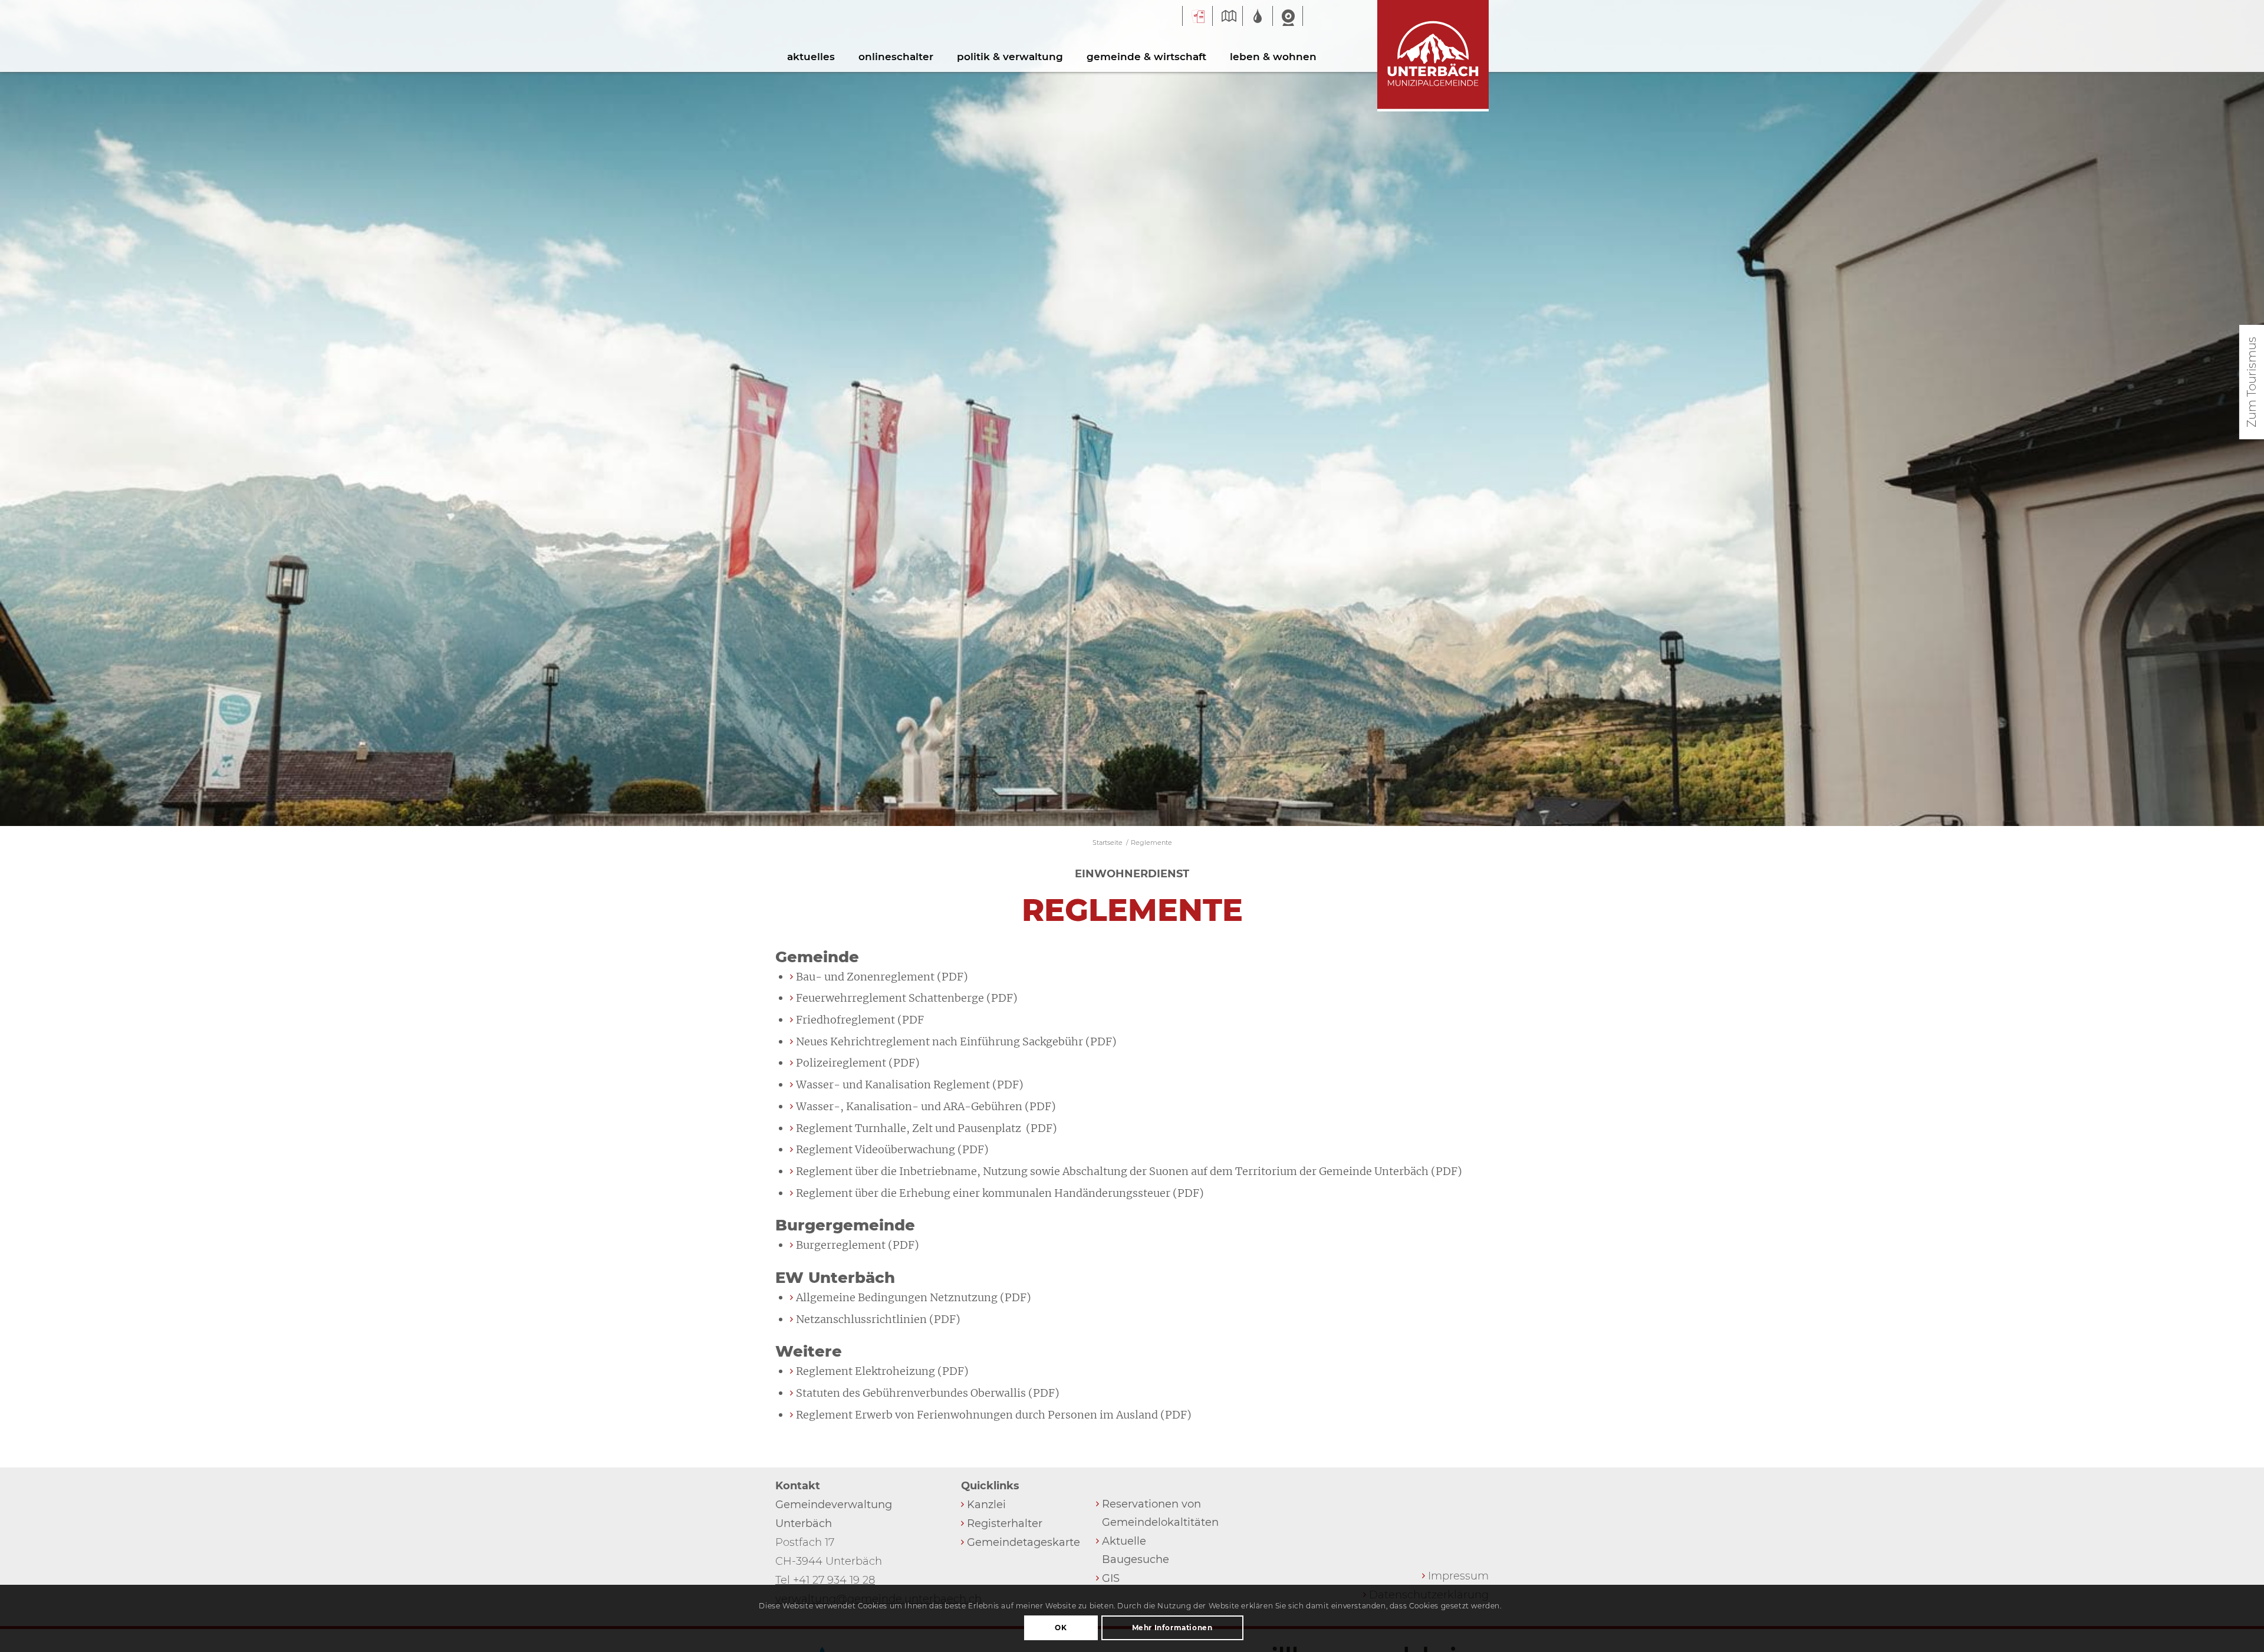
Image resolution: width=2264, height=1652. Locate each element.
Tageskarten (1197, 17)
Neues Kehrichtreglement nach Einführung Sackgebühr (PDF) (956, 1041)
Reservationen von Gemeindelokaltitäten (1158, 1513)
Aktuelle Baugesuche (1136, 1550)
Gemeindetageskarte (1023, 1542)
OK (1061, 1628)
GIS (1228, 15)
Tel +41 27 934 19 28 (825, 1580)
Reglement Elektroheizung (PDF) (882, 1371)
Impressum (1458, 1576)
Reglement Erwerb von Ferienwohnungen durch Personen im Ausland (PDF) (994, 1415)
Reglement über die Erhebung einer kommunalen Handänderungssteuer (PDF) (1000, 1193)
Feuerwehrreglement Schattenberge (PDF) (907, 998)
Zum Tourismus (2252, 382)
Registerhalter (1005, 1523)
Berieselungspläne (1258, 15)
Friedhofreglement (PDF (860, 1020)
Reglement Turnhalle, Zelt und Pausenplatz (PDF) (927, 1128)
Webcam (1288, 17)
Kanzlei (986, 1505)
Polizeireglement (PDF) (858, 1063)
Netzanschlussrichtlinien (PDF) (878, 1319)
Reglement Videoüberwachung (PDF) (892, 1149)
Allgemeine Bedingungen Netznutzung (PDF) (914, 1297)
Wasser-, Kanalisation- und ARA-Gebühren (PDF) (926, 1106)
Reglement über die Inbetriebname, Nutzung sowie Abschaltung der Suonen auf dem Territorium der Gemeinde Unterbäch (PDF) (1129, 1171)
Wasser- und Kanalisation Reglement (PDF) (910, 1085)
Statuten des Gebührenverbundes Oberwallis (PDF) (928, 1393)
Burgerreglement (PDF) (858, 1245)
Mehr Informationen (1172, 1628)
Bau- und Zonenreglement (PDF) (882, 977)
